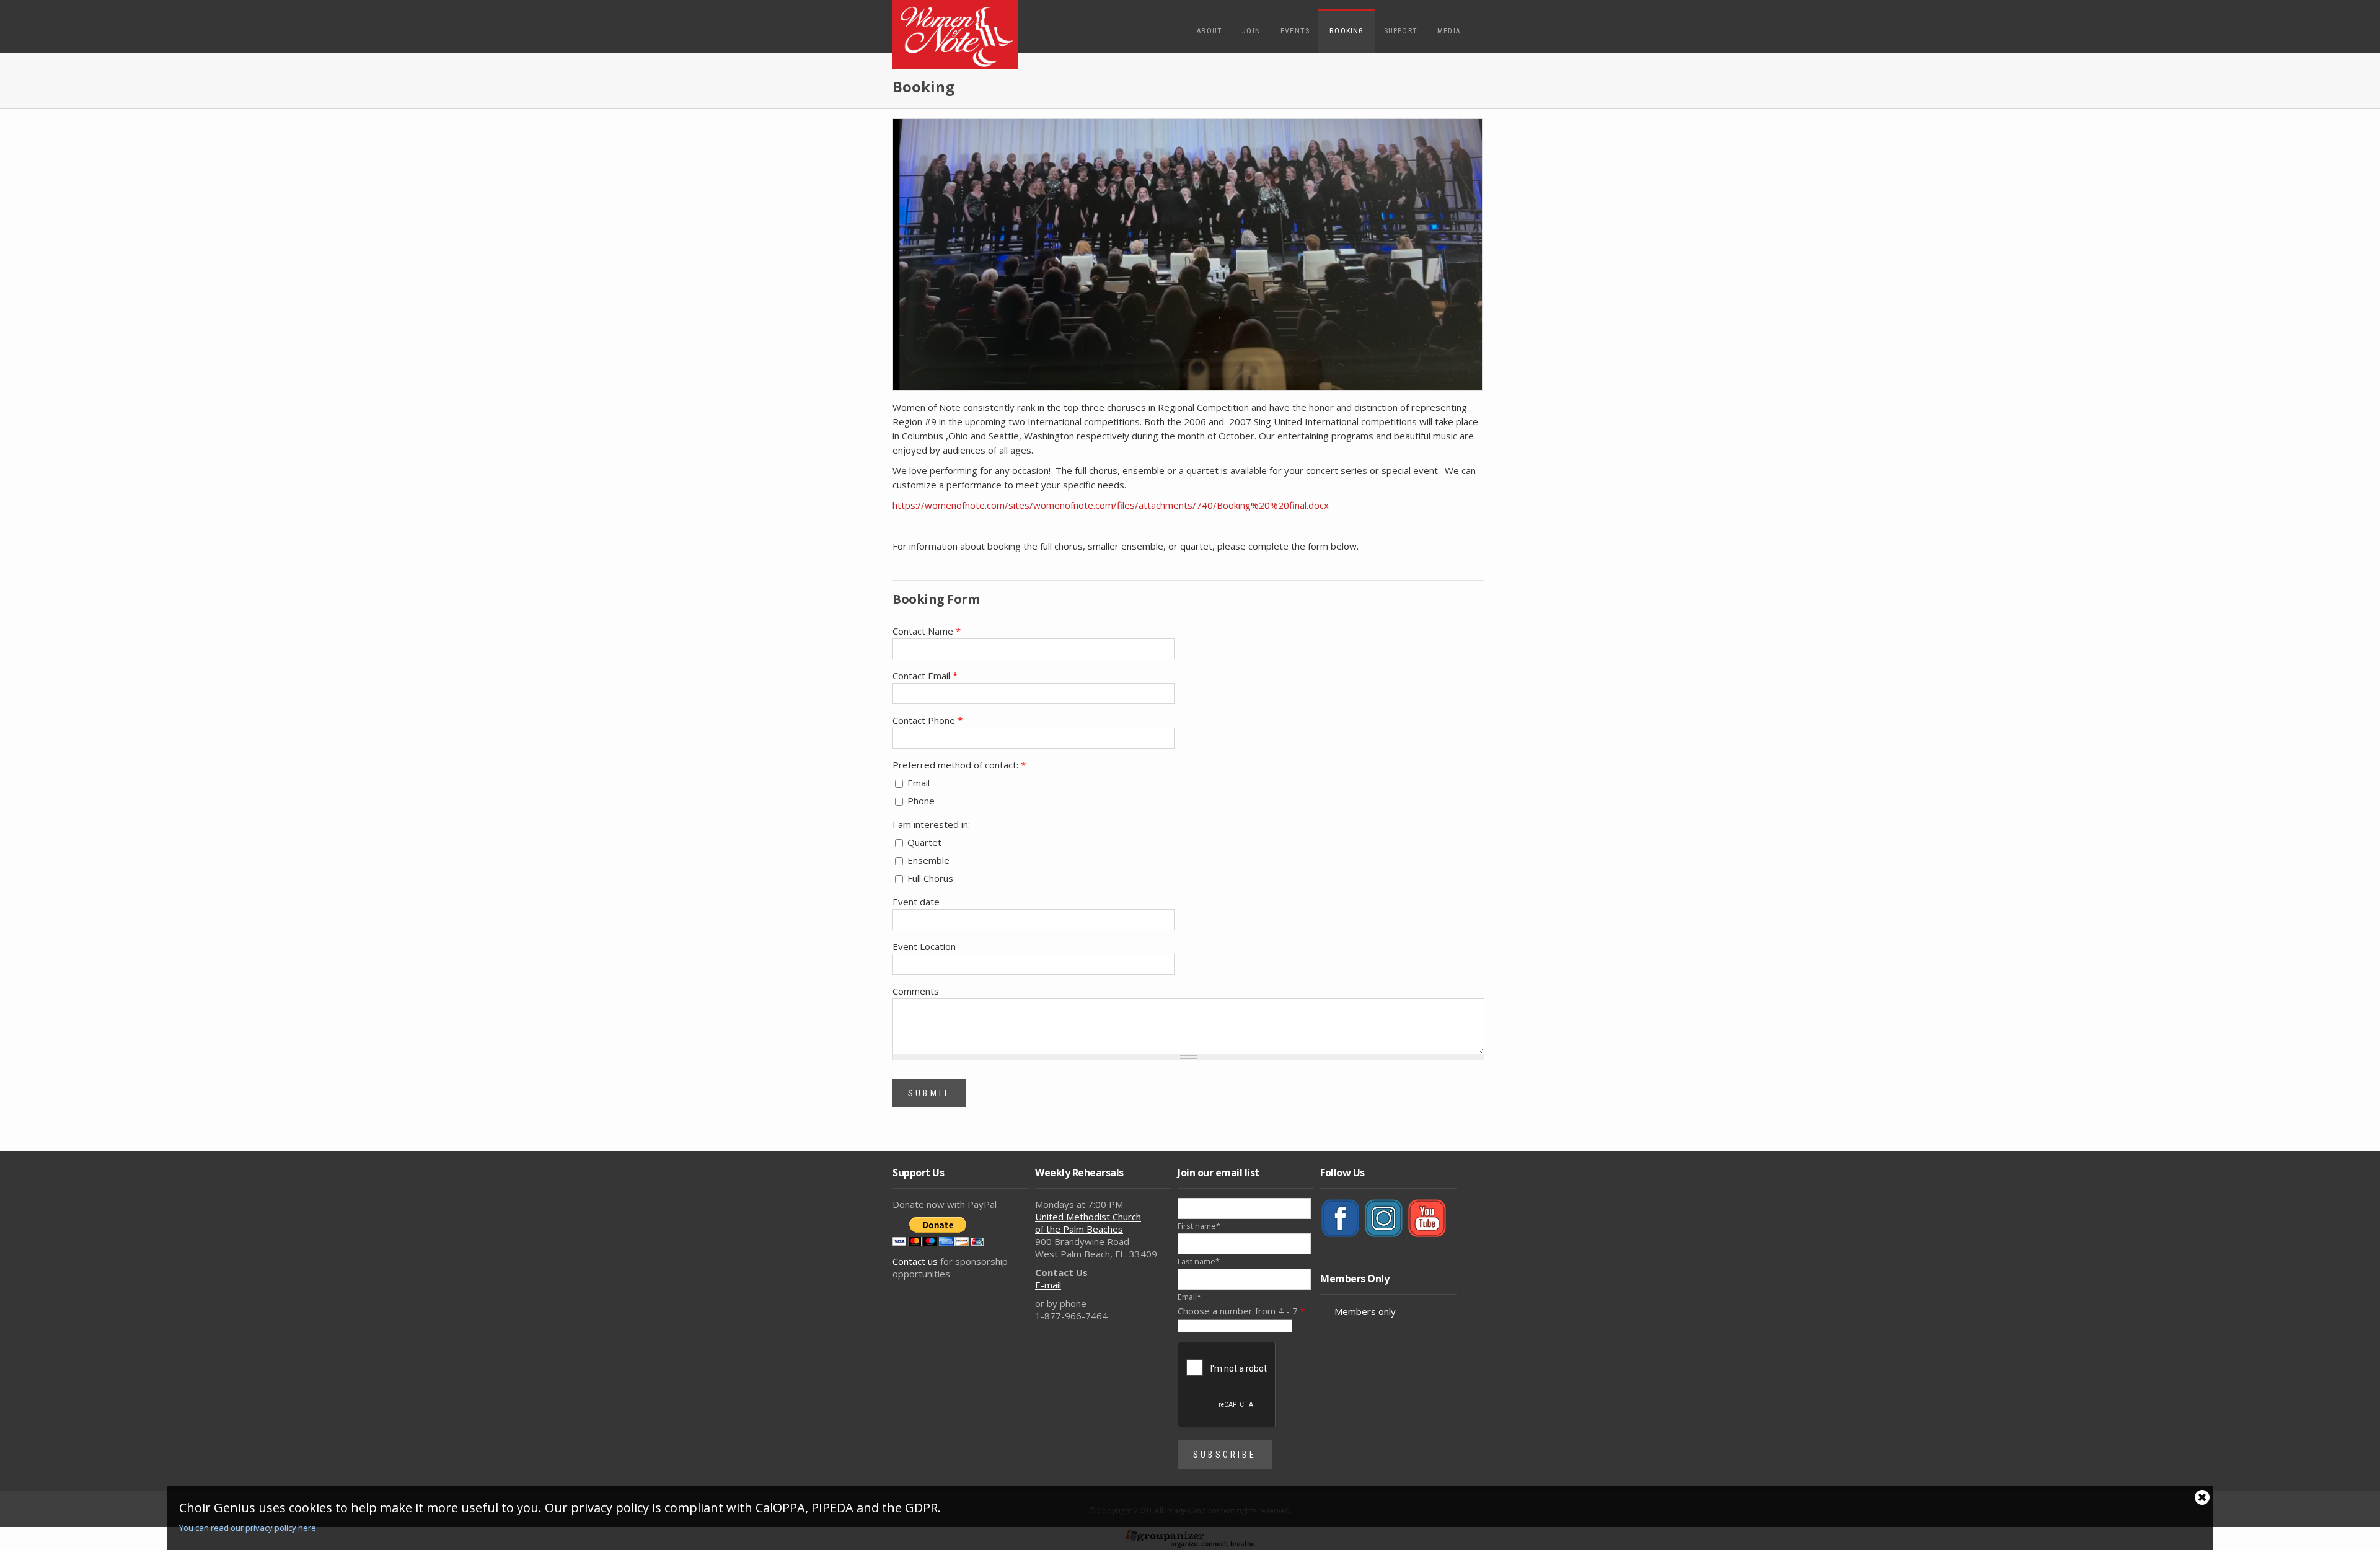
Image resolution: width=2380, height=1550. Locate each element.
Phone (921, 801)
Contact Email (925, 676)
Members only (1365, 1311)
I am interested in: (931, 824)
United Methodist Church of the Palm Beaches (1088, 1223)
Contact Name (927, 631)
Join (1251, 31)
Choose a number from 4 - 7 (1241, 1311)
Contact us (915, 1261)
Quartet (924, 842)
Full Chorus (930, 878)
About (1210, 31)
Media (1449, 31)
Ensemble (928, 860)
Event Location (924, 946)
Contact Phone (928, 720)
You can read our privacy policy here (248, 1528)
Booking (1346, 31)
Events (1295, 31)
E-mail (1048, 1285)
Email (919, 783)
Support (1401, 31)
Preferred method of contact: (959, 765)
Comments (916, 991)
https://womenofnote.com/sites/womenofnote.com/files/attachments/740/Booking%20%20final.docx (1111, 505)
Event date (916, 902)
